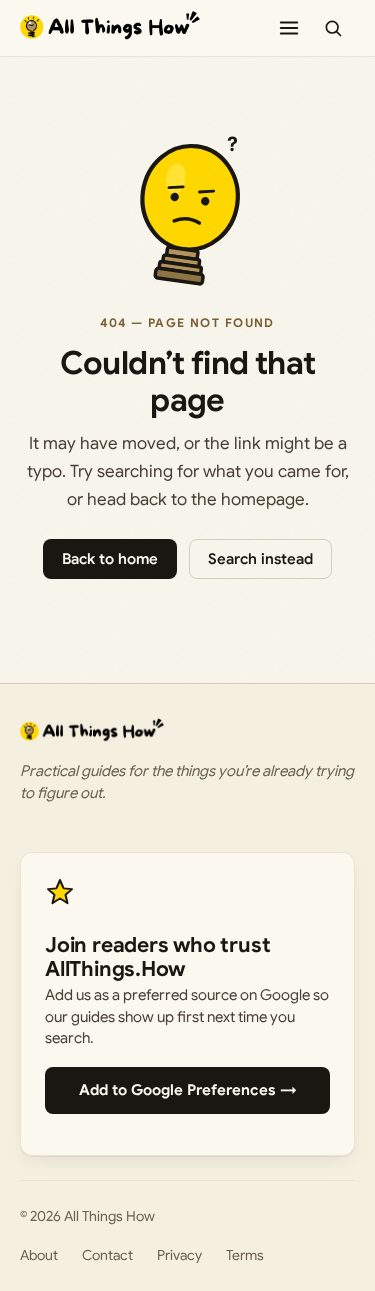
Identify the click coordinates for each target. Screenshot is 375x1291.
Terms (245, 1255)
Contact (107, 1255)
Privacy (179, 1255)
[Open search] (333, 28)
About (39, 1255)
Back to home (110, 559)
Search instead (260, 559)
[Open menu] (289, 28)
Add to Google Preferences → (188, 1090)
